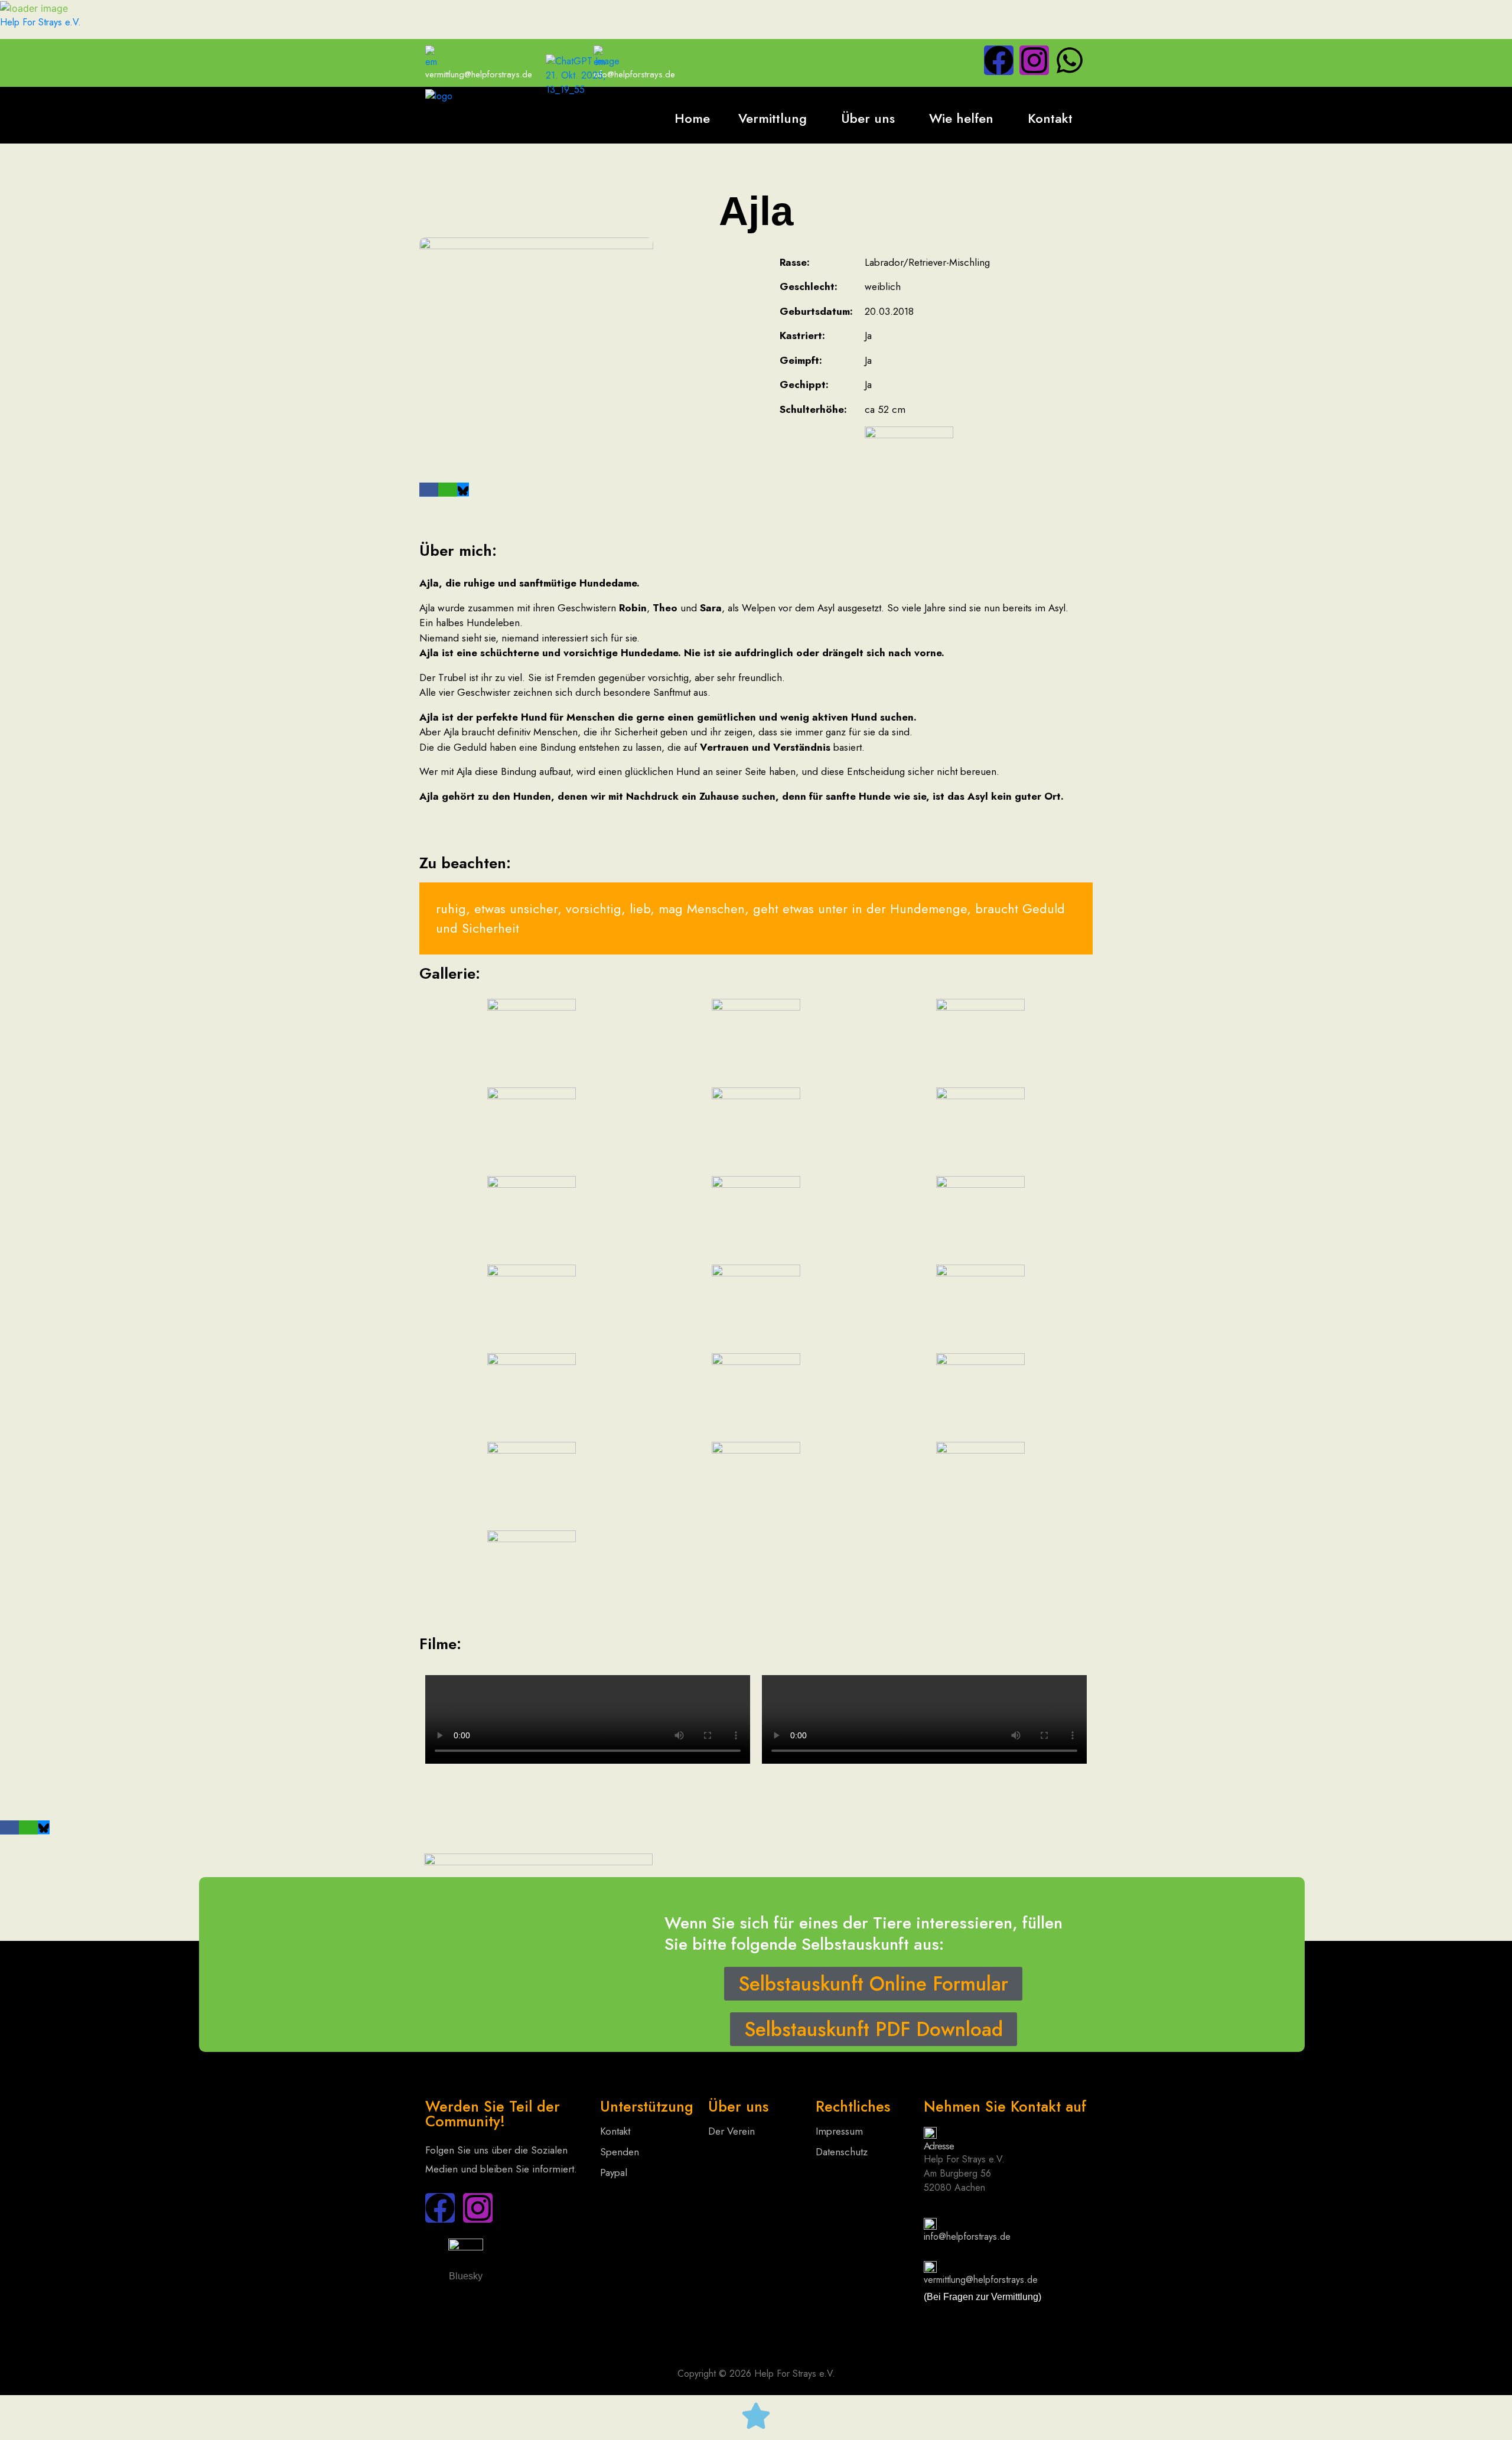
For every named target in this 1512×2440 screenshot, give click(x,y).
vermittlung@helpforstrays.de (479, 74)
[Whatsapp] (1070, 60)
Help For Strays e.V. (40, 22)
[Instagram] (1034, 60)
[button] (775, 118)
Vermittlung (773, 118)
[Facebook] (999, 60)
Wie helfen (961, 118)
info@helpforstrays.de (967, 2237)
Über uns (868, 118)
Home (692, 118)
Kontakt (1050, 118)
